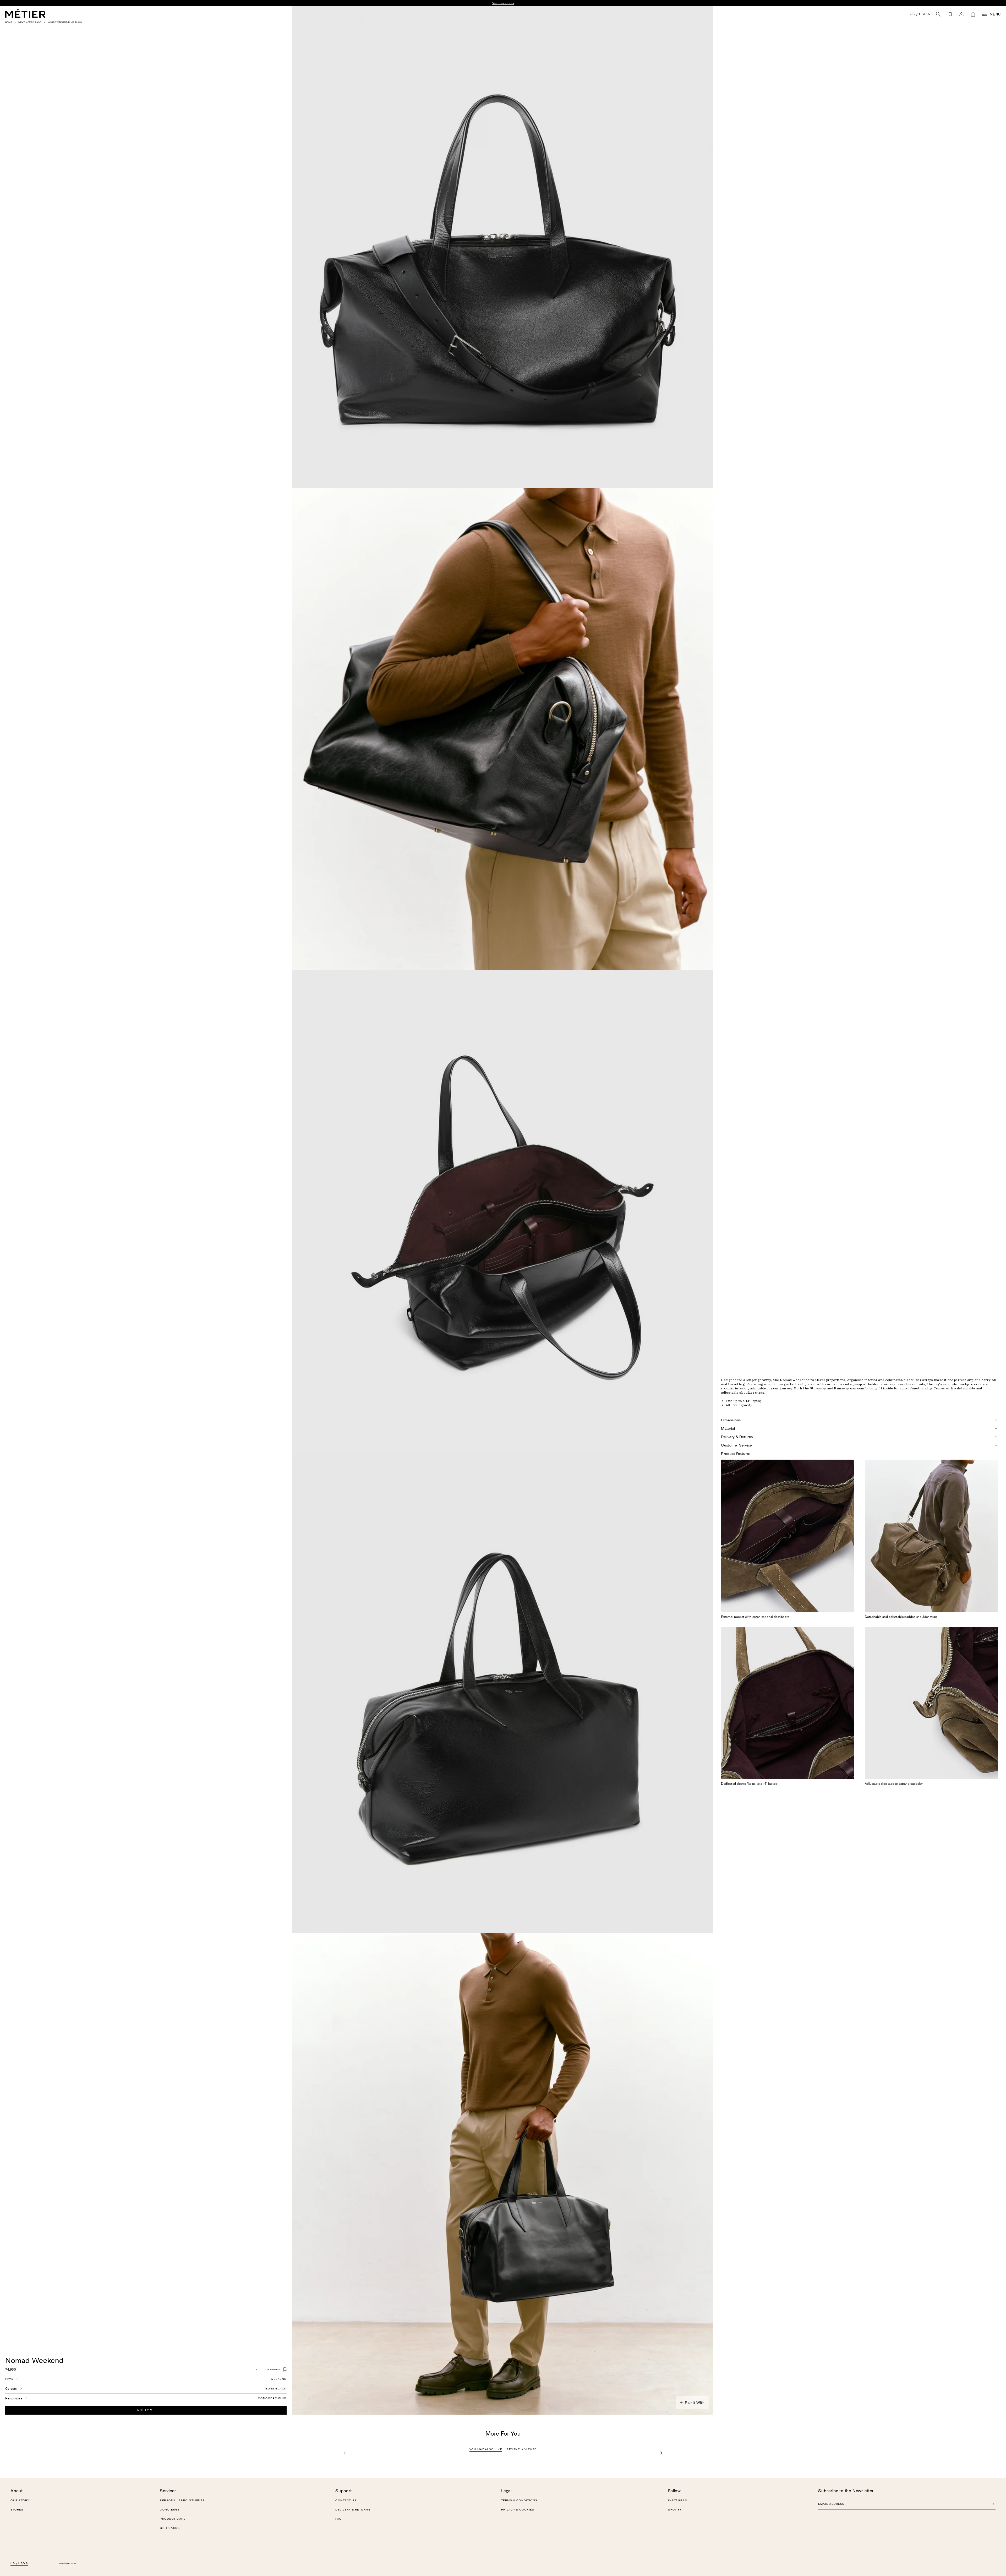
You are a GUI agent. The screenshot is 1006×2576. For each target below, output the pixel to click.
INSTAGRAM (678, 2501)
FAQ (339, 2519)
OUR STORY (20, 2501)
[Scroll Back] (345, 2453)
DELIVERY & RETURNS (353, 2510)
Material (728, 1428)
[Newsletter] (993, 2504)
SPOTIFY (675, 2510)
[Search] (938, 14)
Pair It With (695, 2403)
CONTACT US (346, 2501)
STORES (17, 2510)
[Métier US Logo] (25, 13)
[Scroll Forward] (661, 2453)
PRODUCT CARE (173, 2519)
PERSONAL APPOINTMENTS (182, 2501)
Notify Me (146, 2410)
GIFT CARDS (170, 2528)
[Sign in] (961, 14)
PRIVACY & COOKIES (518, 2510)
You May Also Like (486, 2449)
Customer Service (736, 1445)
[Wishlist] (950, 14)
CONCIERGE (170, 2510)
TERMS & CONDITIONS (519, 2501)
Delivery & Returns (737, 1437)
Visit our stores (565, 3)
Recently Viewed (522, 2449)
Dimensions (731, 1420)
